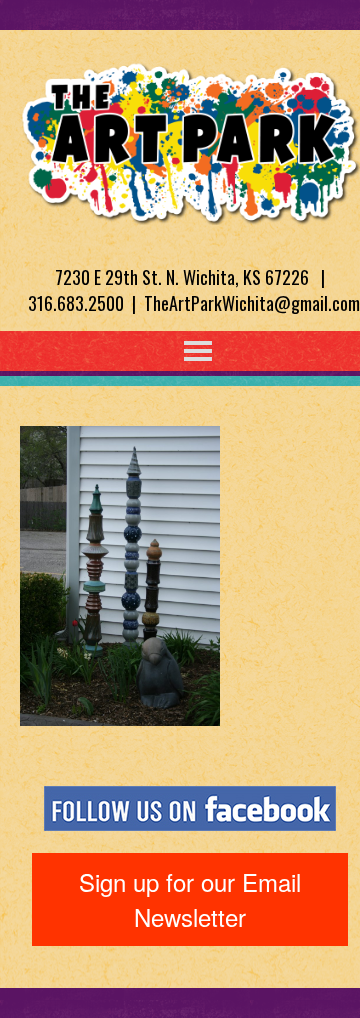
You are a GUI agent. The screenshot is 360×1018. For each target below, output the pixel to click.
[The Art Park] (190, 140)
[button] (157, 351)
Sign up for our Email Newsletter (190, 898)
